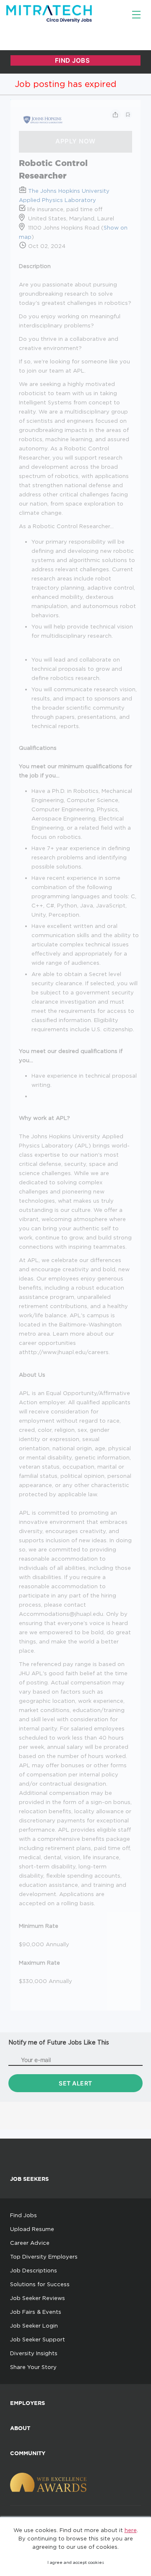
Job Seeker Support (38, 2339)
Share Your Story (33, 2367)
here (131, 2530)
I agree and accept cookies (76, 2562)
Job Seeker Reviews (38, 2298)
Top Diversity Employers (44, 2257)
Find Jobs (23, 2215)
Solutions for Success (40, 2284)
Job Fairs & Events (36, 2312)
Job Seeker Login (34, 2326)
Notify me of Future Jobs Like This (59, 2042)
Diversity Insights (34, 2353)
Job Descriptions (34, 2270)
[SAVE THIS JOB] (128, 115)
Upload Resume (32, 2229)
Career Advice (30, 2243)
